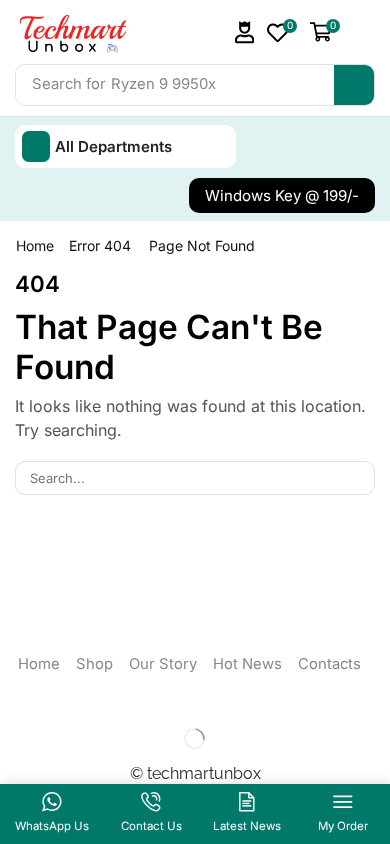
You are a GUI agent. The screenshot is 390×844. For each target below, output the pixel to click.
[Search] (354, 85)
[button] (245, 32)
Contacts (329, 664)
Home (35, 245)
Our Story (163, 664)
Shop (94, 664)
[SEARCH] (358, 478)
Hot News (247, 664)
